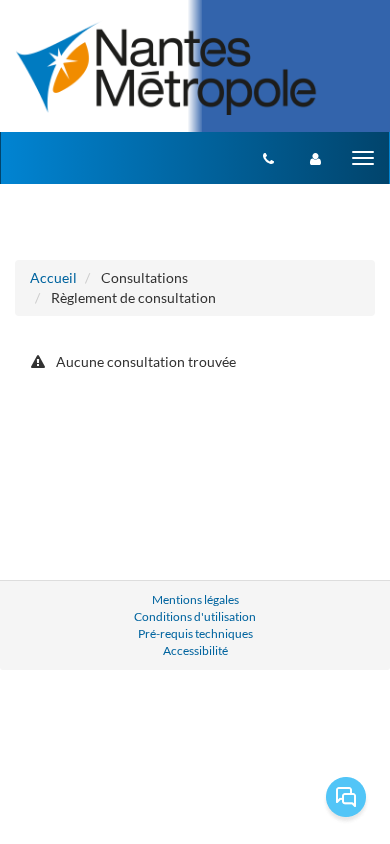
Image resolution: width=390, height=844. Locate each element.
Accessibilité (195, 650)
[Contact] (268, 158)
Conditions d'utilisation (195, 616)
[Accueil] (166, 67)
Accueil (53, 277)
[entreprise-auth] (315, 158)
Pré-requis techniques (195, 633)
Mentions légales (195, 599)
